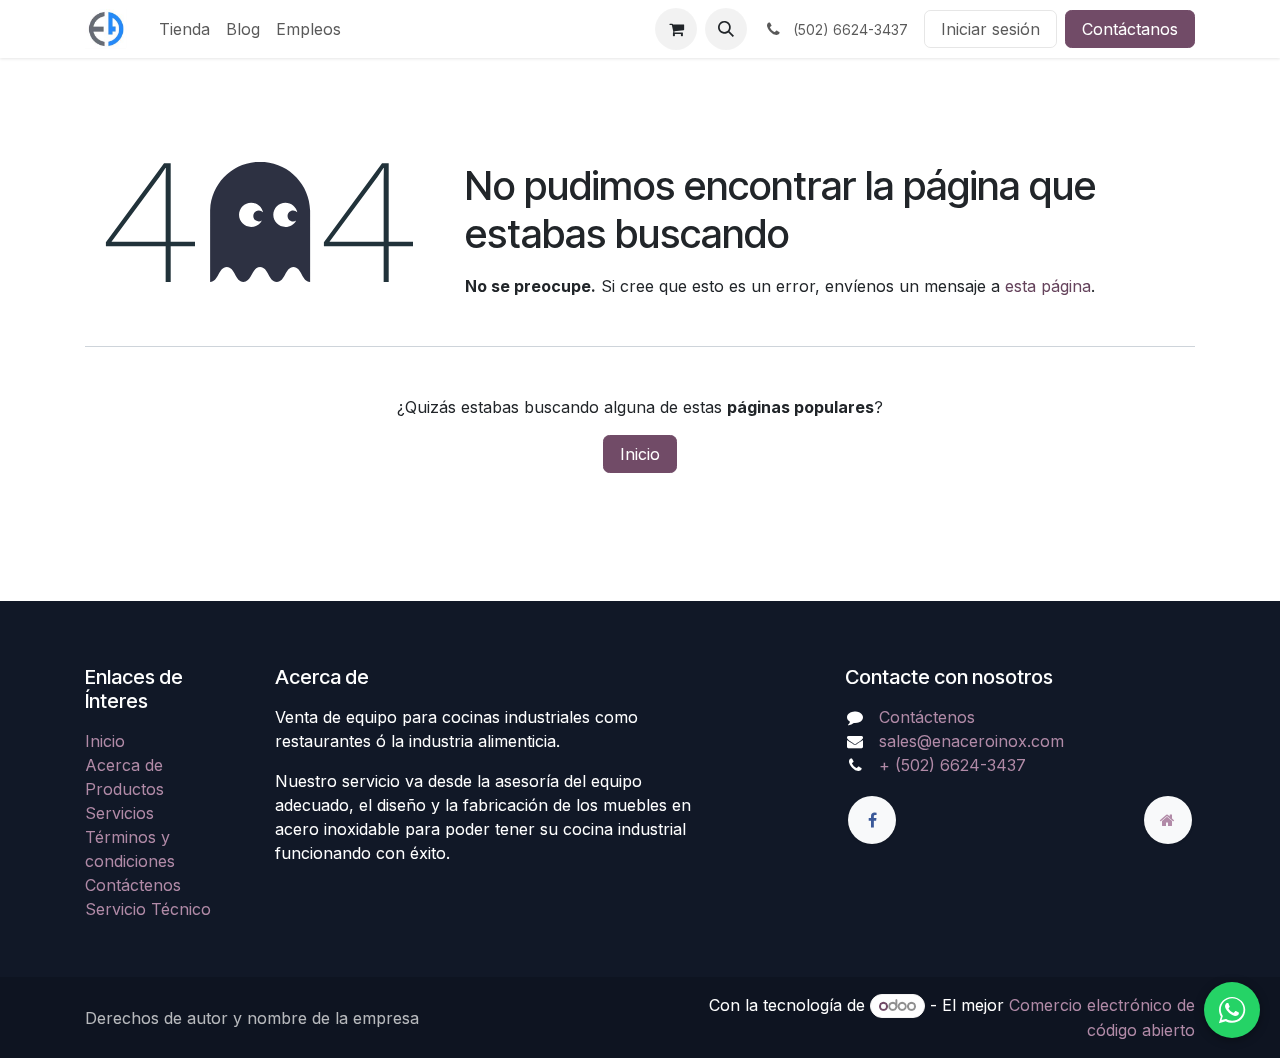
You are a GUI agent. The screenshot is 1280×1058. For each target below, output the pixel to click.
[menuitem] (184, 29)
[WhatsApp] (1232, 1010)
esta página (1048, 286)
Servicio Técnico (148, 909)
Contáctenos (133, 885)
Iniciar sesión (990, 29)
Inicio (640, 454)
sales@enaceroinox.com (971, 741)
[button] (726, 29)
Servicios (119, 813)
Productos (124, 789)
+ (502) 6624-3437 (952, 765)
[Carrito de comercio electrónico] (676, 29)
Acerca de (124, 765)
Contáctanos (1130, 29)
